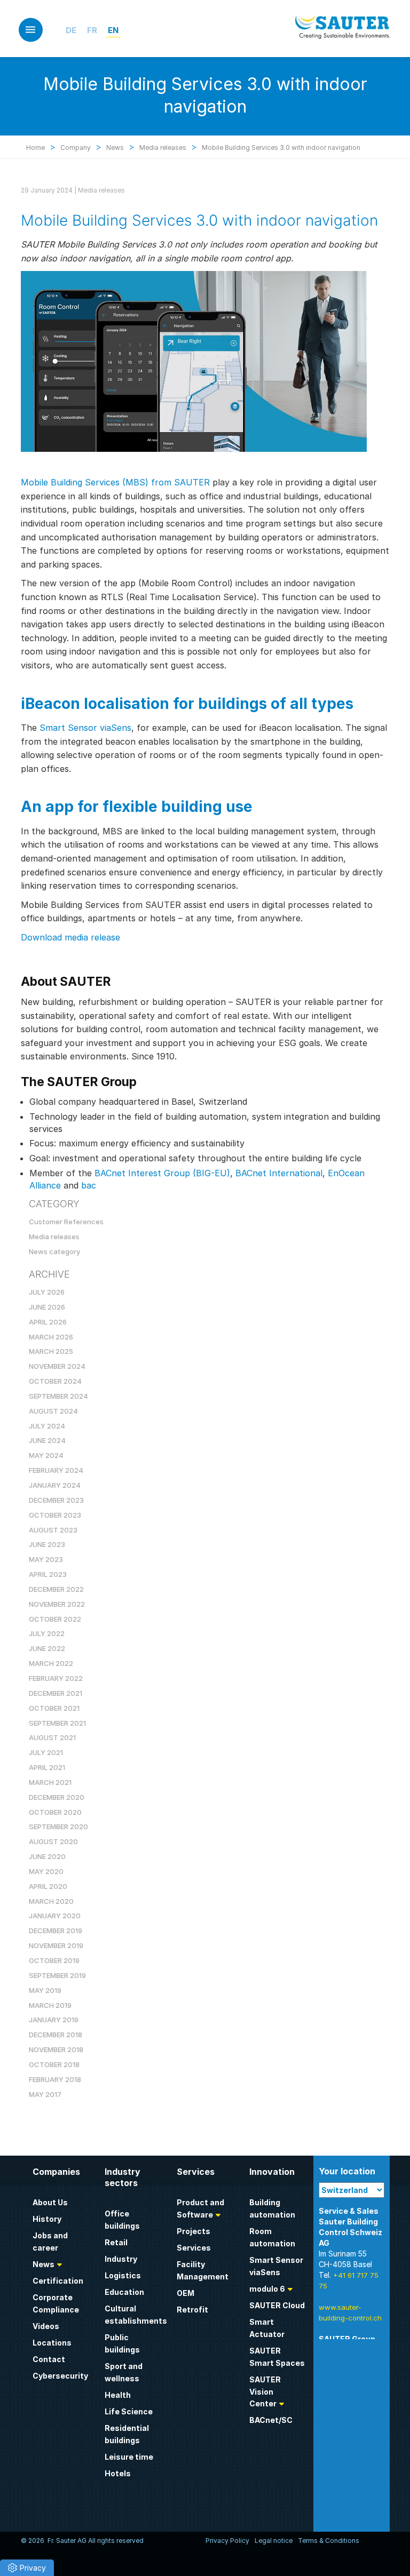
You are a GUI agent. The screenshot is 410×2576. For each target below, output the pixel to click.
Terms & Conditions (329, 2541)
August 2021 (52, 1737)
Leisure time (129, 2457)
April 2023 (48, 1574)
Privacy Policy (227, 2541)
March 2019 (50, 2005)
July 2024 (47, 1426)
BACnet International (279, 1173)
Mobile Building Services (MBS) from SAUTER (115, 482)
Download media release (70, 937)
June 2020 (47, 1856)
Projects (194, 2231)
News (44, 2264)
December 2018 (56, 2035)
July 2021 (46, 1752)
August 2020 (53, 1841)
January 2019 (54, 2020)
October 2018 (54, 2064)
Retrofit (192, 2310)
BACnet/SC (271, 2420)
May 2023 (46, 1559)
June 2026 (47, 1307)
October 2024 (55, 1381)
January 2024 (55, 1485)
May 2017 (45, 2094)
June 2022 (47, 1648)
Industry (121, 2259)
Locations (52, 2343)
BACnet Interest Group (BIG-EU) (162, 1173)
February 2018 (55, 2079)
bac (89, 1185)
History (47, 2219)
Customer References (66, 1222)
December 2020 (57, 1797)
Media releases (101, 190)
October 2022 (55, 1619)
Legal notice (274, 2541)
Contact (49, 2359)
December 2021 (56, 1693)
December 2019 (56, 1931)
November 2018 (56, 2049)
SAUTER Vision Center (265, 2392)
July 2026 (47, 1292)
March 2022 (51, 1663)
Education (124, 2292)
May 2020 (46, 1871)
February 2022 (56, 1678)
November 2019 (56, 1945)
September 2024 (58, 1396)
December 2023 (56, 1500)
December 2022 (56, 1589)
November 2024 (57, 1366)
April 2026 (48, 1322)
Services (194, 2248)
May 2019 (45, 1990)
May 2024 (46, 1455)
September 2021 (57, 1723)
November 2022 (57, 1604)
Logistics (123, 2275)
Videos (46, 2326)
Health (118, 2395)
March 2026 (51, 1337)
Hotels (118, 2473)
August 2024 (53, 1411)
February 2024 (56, 1470)
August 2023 (53, 1530)
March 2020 (51, 1901)
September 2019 (57, 1975)
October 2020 (55, 1812)
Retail (116, 2242)
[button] (27, 2568)
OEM (186, 2293)
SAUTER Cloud (277, 2305)
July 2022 (47, 1633)
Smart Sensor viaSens (85, 728)
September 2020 (58, 1827)
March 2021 (50, 1782)
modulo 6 (267, 2289)
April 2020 (48, 1886)
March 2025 (51, 1351)
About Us (50, 2202)
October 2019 (54, 1960)
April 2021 (47, 1767)
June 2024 (47, 1440)
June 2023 (47, 1544)
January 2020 (55, 1916)
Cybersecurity (60, 2376)
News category (54, 1251)
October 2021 (54, 1708)
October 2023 (55, 1515)
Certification (58, 2281)
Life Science (129, 2411)
